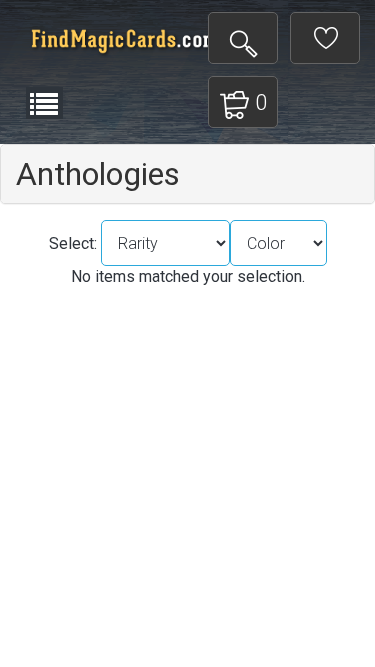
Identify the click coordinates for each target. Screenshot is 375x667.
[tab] (187, 174)
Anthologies (98, 174)
